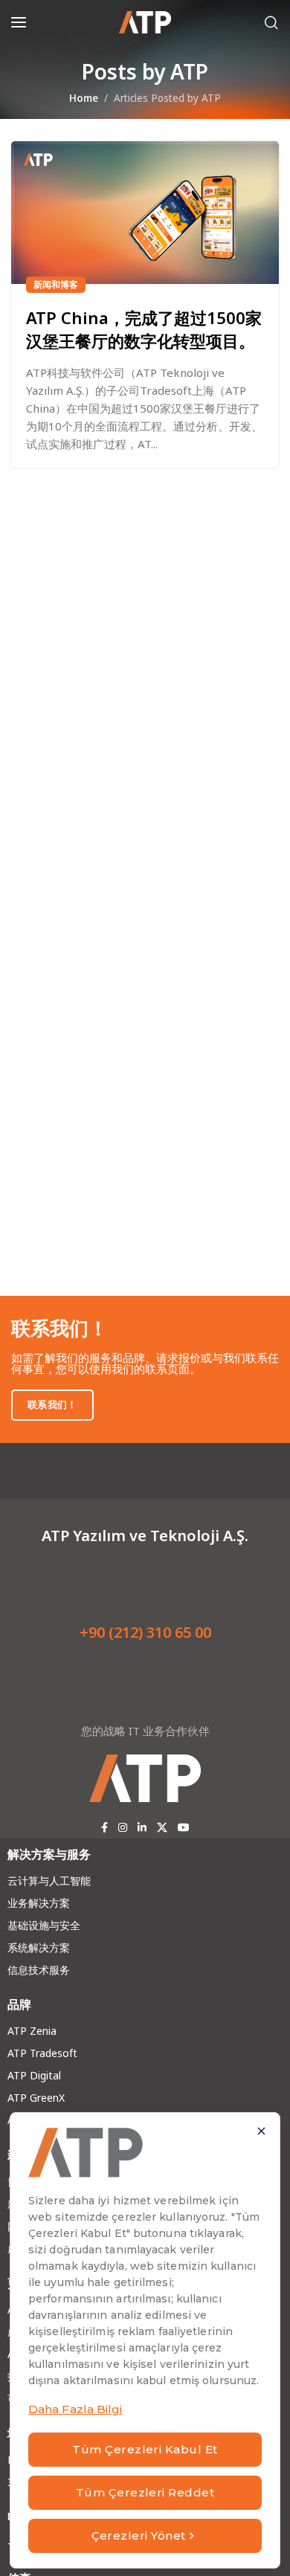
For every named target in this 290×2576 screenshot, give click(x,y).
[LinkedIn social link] (142, 1828)
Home (84, 98)
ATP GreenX (36, 2098)
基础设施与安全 (44, 1925)
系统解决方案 (39, 1947)
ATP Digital (34, 2075)
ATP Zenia (32, 2031)
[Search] (271, 22)
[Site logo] (145, 22)
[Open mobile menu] (19, 22)
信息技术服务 (39, 1970)
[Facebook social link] (104, 1828)
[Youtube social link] (184, 1828)
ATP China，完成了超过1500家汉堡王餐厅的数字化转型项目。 (144, 329)
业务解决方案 (39, 1903)
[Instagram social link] (123, 1828)
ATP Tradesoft (42, 2053)
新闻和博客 (56, 284)
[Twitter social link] (162, 1828)
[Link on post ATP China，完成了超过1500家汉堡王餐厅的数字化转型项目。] (145, 213)
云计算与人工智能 (49, 1881)
